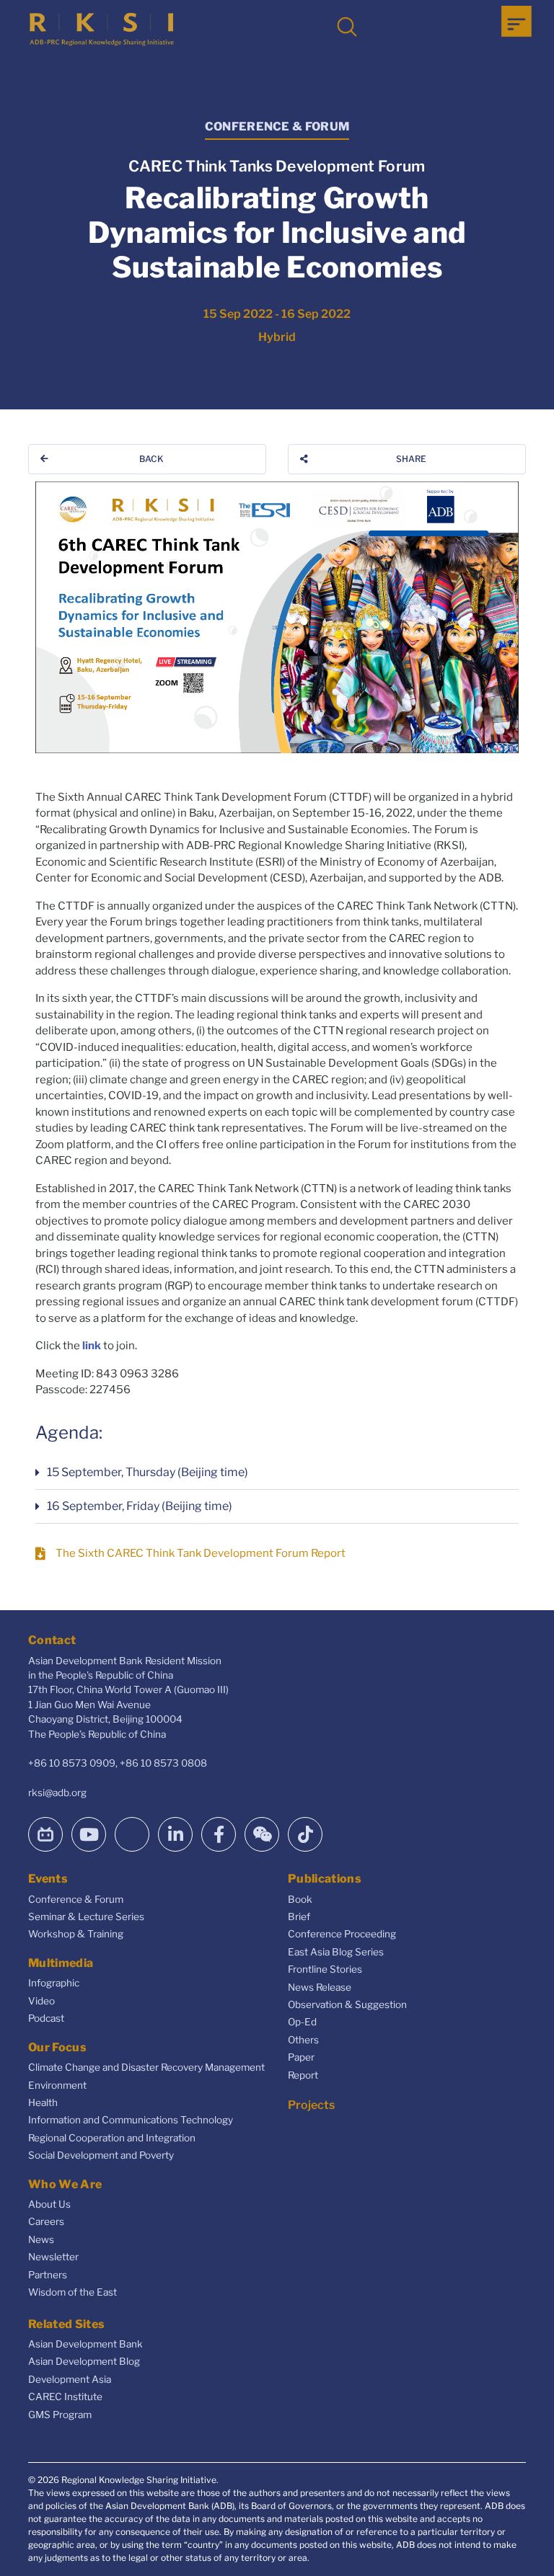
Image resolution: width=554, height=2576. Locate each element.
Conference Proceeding (342, 1934)
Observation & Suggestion (347, 2004)
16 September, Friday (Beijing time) (140, 1506)
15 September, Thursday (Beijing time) (148, 1472)
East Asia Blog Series (336, 1952)
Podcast (46, 2018)
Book (300, 1899)
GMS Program (60, 2415)
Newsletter (53, 2257)
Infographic (54, 1983)
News (41, 2239)
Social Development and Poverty (101, 2155)
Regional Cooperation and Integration (112, 2138)
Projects (311, 2105)
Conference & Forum (76, 1899)
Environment (57, 2085)
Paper (301, 2057)
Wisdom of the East (72, 2292)
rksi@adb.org (57, 1793)
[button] (277, 1473)
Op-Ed (302, 2022)
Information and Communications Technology (131, 2120)
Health (43, 2102)
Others (303, 2040)
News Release (320, 1987)
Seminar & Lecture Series (86, 1917)
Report (303, 2075)
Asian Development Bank (85, 2344)
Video (41, 2001)
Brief (299, 1917)
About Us (49, 2204)
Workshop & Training (76, 1934)
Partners (48, 2275)
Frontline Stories (325, 1969)
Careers (46, 2221)
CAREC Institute (65, 2397)
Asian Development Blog (84, 2361)
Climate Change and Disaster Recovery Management (146, 2067)
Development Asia (70, 2379)
